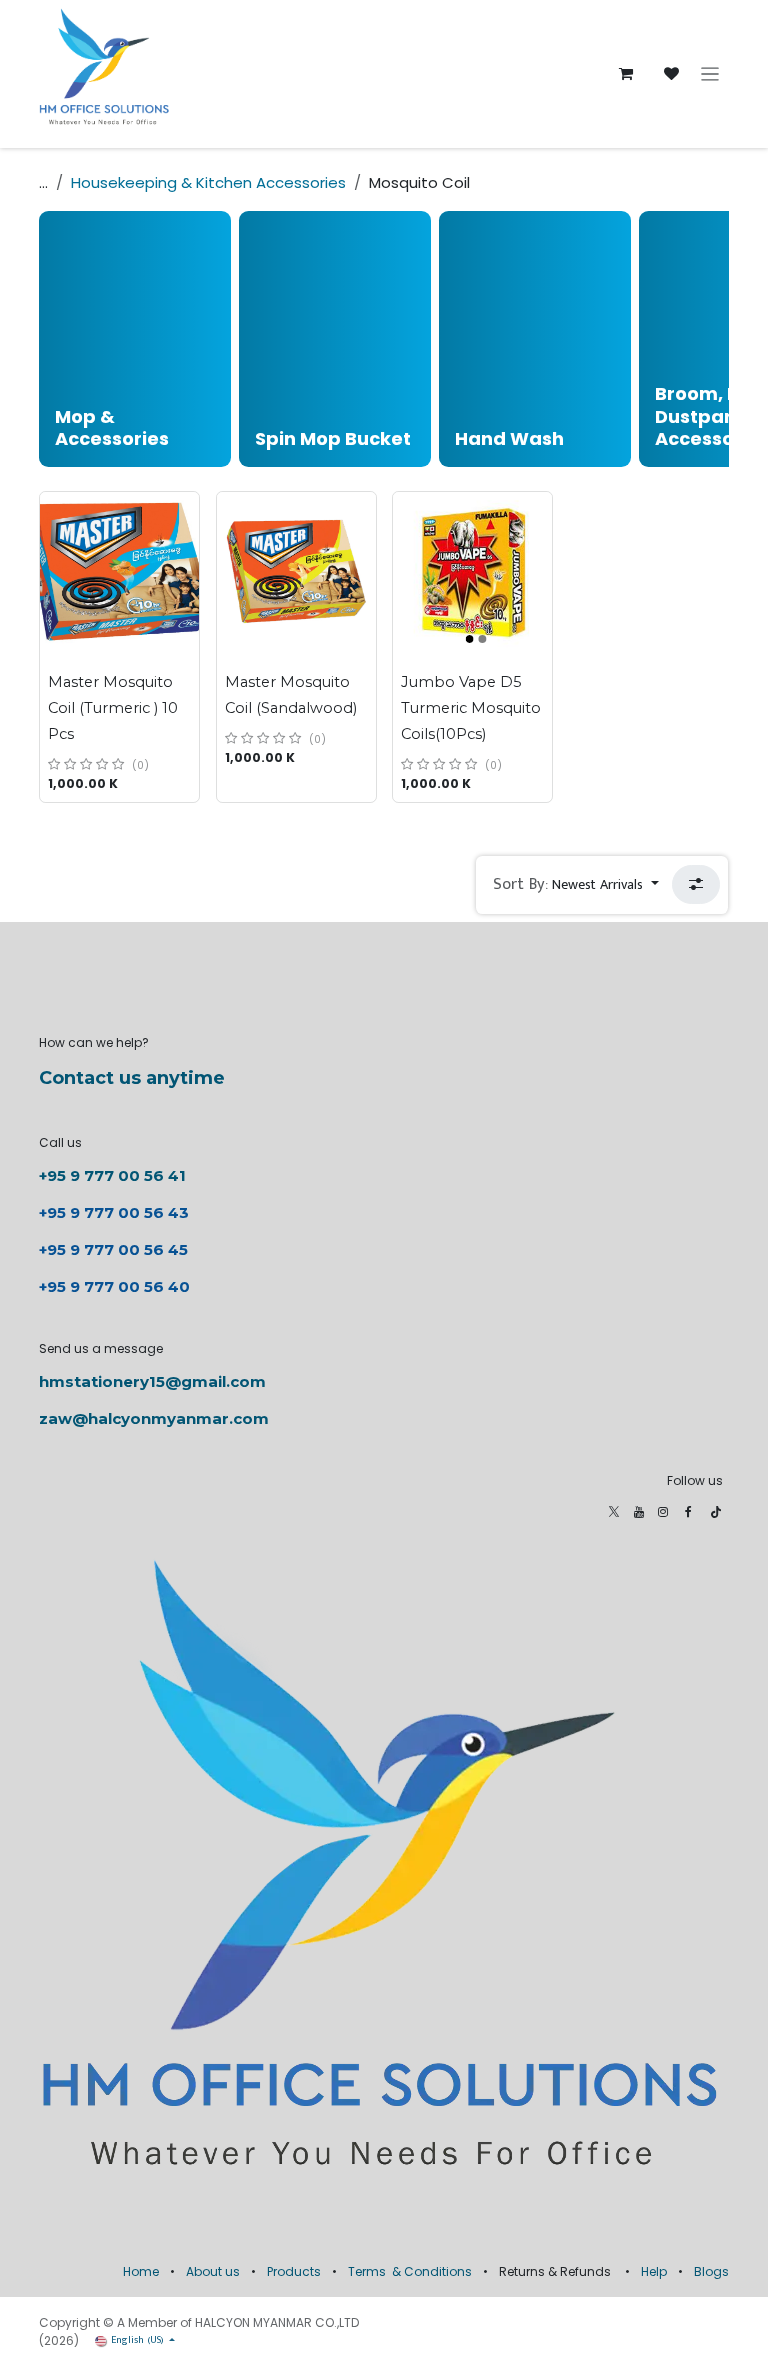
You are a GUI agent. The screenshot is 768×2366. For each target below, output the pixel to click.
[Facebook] (688, 1512)
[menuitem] (135, 339)
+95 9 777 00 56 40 (114, 1286)
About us (213, 2271)
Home (141, 2271)
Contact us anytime (132, 1078)
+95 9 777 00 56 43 (116, 1212)
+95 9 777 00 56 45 (113, 1249)
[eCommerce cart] (626, 74)
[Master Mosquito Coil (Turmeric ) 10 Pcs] (119, 571)
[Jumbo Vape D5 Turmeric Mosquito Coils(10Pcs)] (472, 571)
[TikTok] (716, 1512)
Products (294, 2271)
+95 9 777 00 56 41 (112, 1175)
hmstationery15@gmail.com (152, 1381)
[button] (576, 885)
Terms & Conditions (410, 2271)
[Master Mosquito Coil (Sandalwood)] (296, 571)
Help (654, 2271)
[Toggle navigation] (710, 74)
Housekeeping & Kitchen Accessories (208, 182)
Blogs (711, 2271)
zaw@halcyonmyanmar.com (154, 1418)
